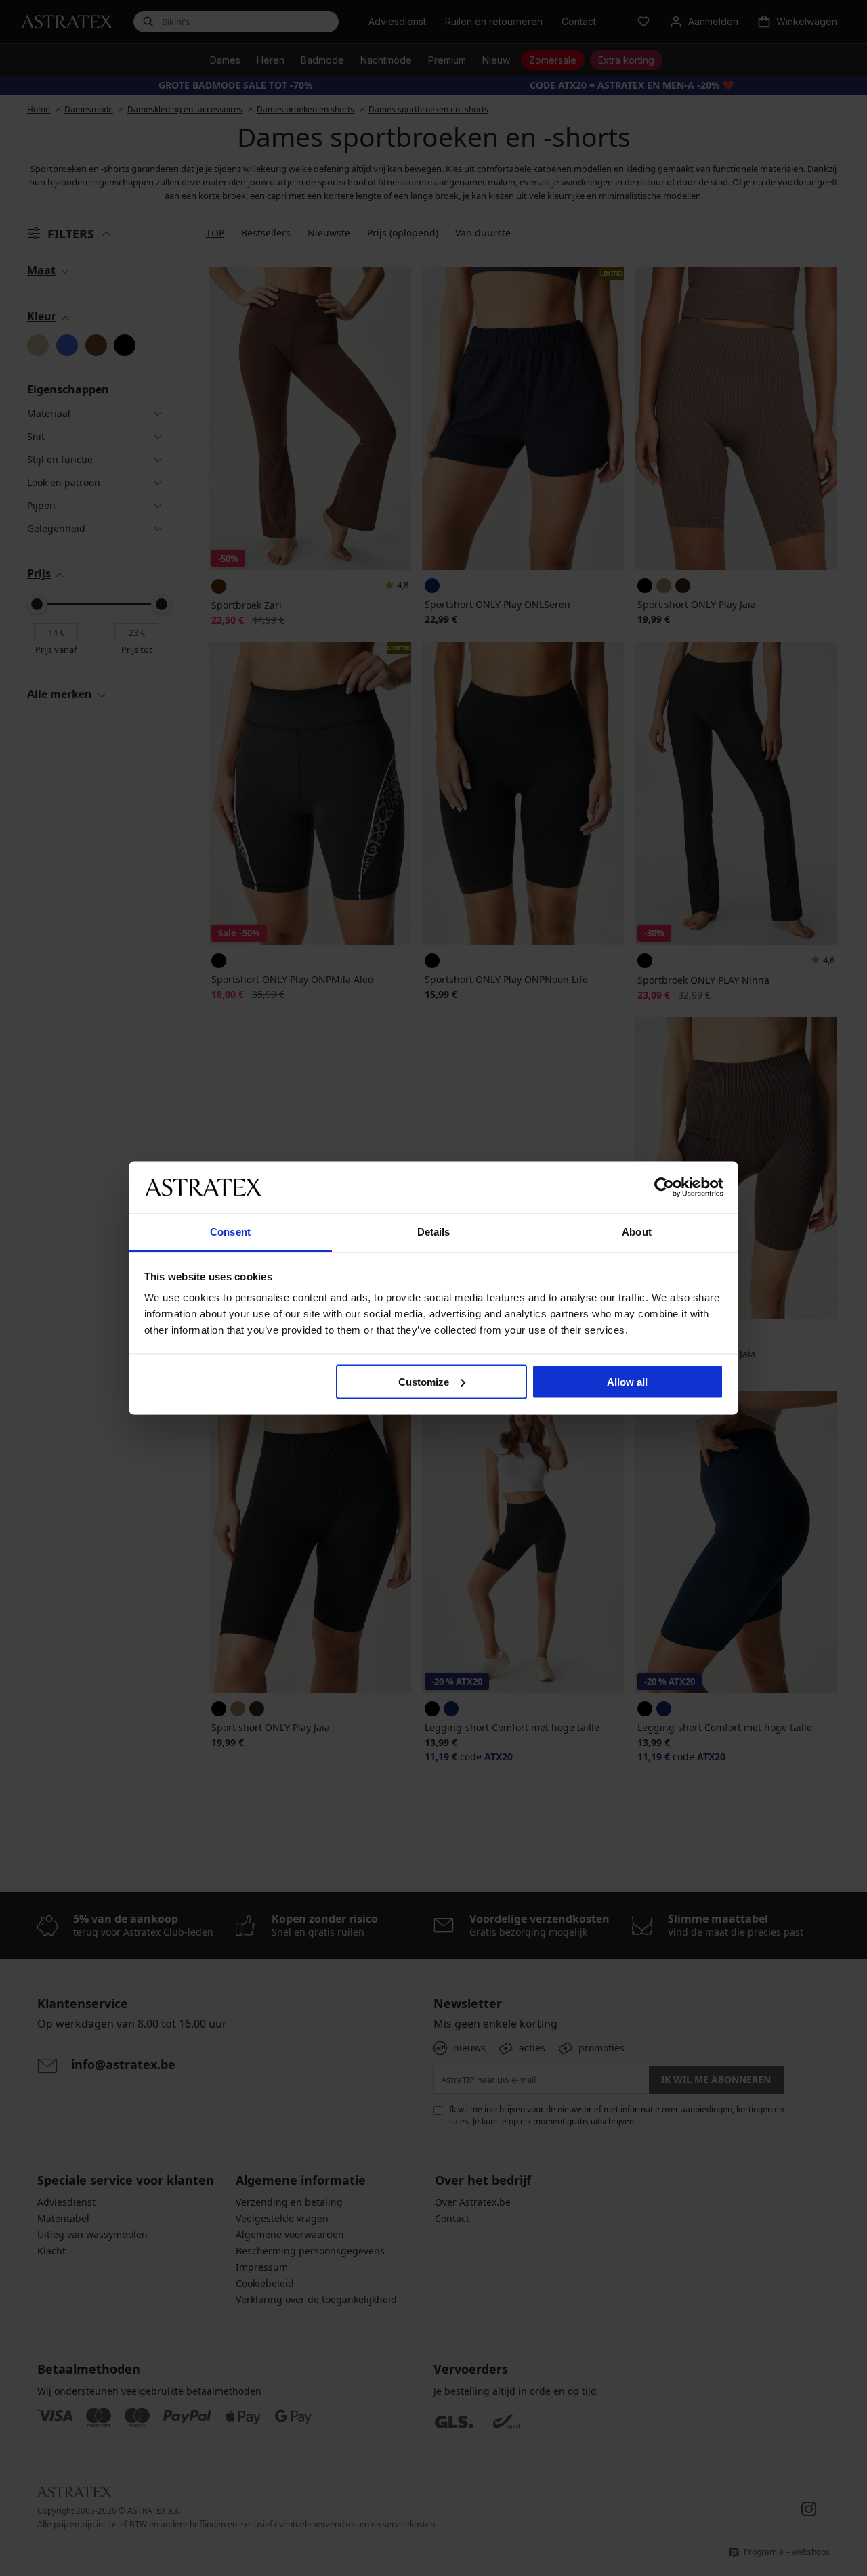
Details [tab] (434, 1232)
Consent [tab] (230, 1232)
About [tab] (637, 1232)
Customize (424, 1381)
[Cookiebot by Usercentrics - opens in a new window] (664, 1187)
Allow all (627, 1381)
